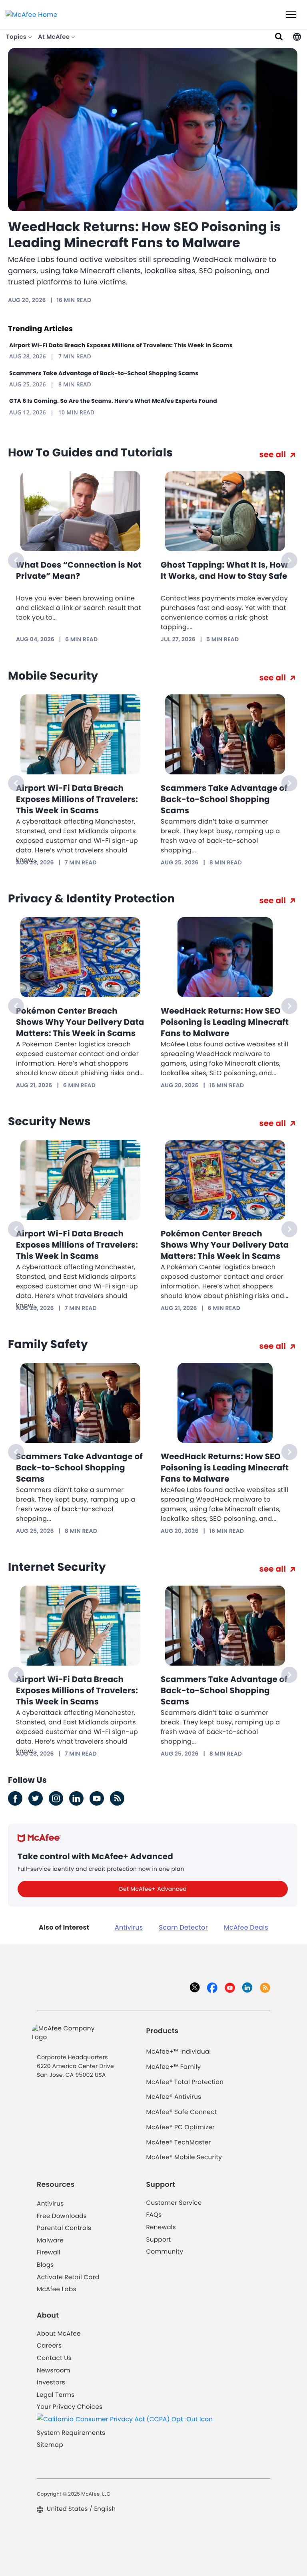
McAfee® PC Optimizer (180, 2127)
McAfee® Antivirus (173, 2097)
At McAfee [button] (55, 37)
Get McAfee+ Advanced (153, 1889)
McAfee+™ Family (173, 2067)
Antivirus (129, 1927)
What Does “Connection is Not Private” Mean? (79, 570)
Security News (49, 1121)
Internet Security (57, 1567)
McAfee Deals (246, 1927)
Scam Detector (184, 1927)
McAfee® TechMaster (178, 2143)
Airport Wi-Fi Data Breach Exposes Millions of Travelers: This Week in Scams (121, 345)
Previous (16, 560)
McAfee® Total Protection (185, 2082)
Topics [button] (17, 37)
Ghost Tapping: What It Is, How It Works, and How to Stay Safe (224, 570)
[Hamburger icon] (291, 15)
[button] (297, 37)
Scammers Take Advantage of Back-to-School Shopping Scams (104, 373)
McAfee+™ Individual (178, 2052)
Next (289, 560)
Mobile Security (53, 676)
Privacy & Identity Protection (91, 899)
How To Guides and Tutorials (90, 453)
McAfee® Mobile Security (184, 2157)
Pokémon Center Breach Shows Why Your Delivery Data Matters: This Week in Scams (80, 1022)
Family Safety (48, 1344)
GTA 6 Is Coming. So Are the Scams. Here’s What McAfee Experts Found (113, 401)
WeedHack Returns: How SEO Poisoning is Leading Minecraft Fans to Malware (145, 235)
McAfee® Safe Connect (181, 2112)
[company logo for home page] (32, 14)
